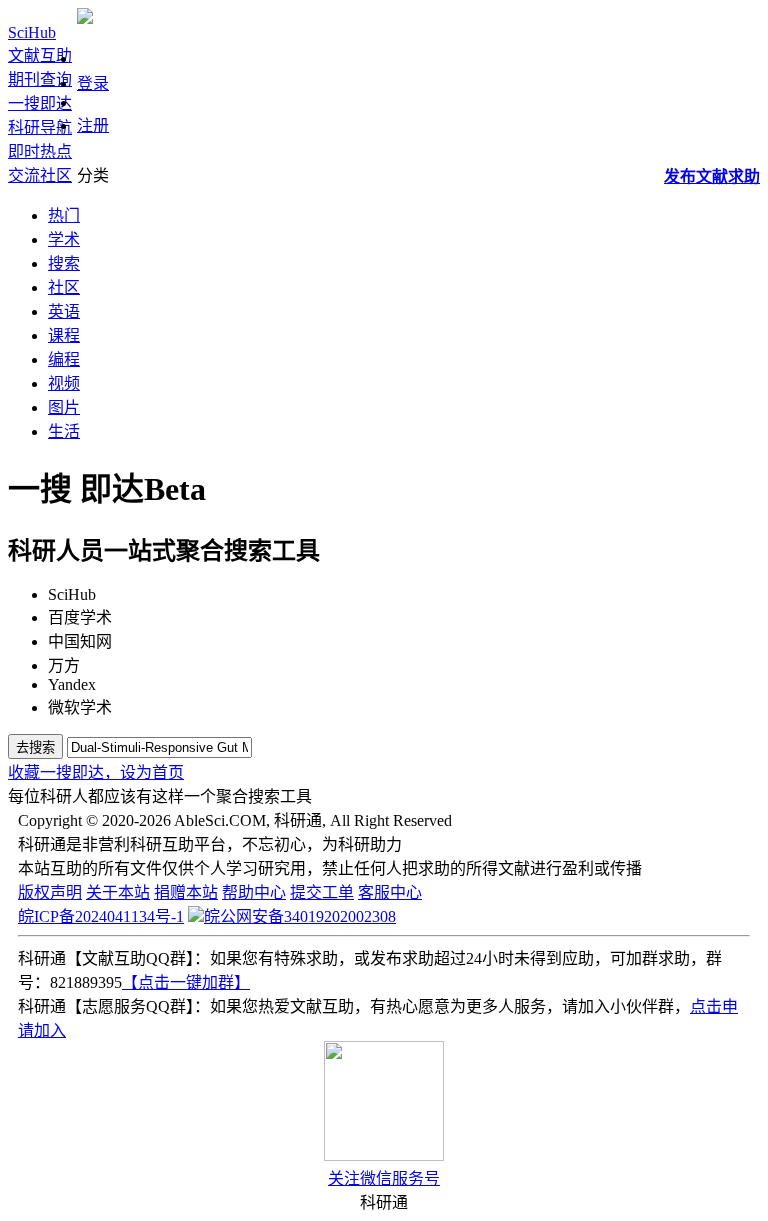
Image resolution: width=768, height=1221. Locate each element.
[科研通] (85, 18)
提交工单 (322, 892)
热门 (64, 215)
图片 (64, 407)
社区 (64, 287)
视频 (64, 383)
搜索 (64, 263)
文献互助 (40, 55)
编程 (64, 359)
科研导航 (40, 127)
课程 (64, 335)
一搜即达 (40, 103)
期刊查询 (40, 79)
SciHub (32, 32)
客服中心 (390, 892)
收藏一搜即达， (64, 772)
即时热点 (40, 151)
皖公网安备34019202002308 (300, 916)
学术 (64, 239)
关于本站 (118, 892)
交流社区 (40, 175)
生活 (64, 431)
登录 (93, 83)
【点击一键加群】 (186, 982)
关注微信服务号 (384, 1178)
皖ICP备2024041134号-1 (101, 916)
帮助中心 (254, 892)
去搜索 (35, 747)
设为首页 (152, 772)
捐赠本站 (186, 892)
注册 (93, 125)
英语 (64, 311)
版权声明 (50, 892)
